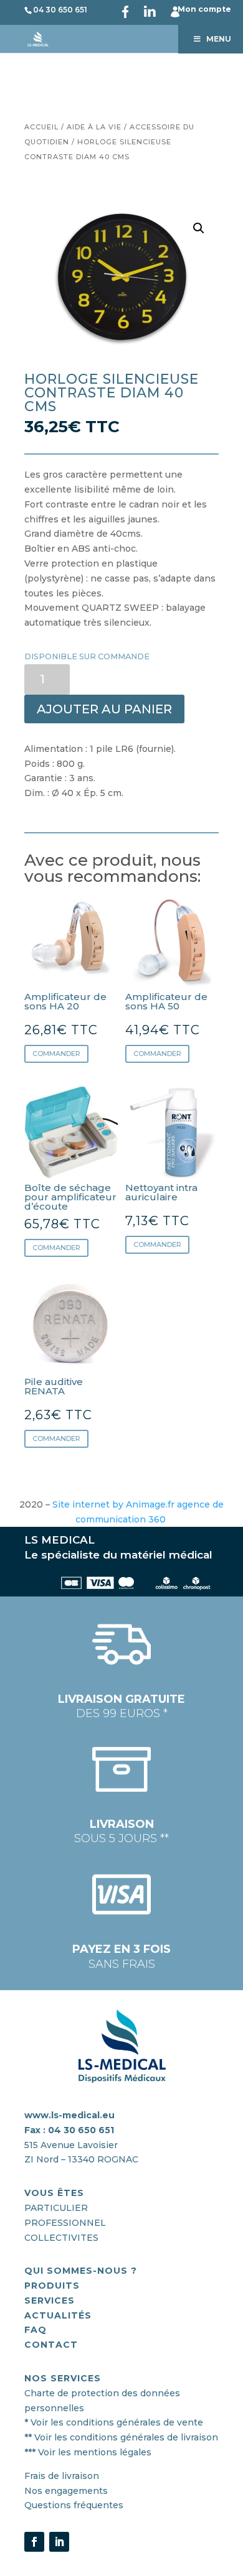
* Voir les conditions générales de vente (114, 2422)
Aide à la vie (94, 127)
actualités (58, 2315)
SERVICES (50, 2300)
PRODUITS (52, 2286)
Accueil (41, 127)
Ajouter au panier (104, 709)
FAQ (36, 2330)
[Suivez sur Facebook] (34, 2542)
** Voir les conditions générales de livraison (121, 2437)
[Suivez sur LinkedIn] (59, 2542)
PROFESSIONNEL (65, 2223)
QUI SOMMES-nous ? (81, 2271)
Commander (56, 1054)
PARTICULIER (56, 2208)
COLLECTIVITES (61, 2238)
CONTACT (51, 2345)
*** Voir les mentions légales (88, 2452)
